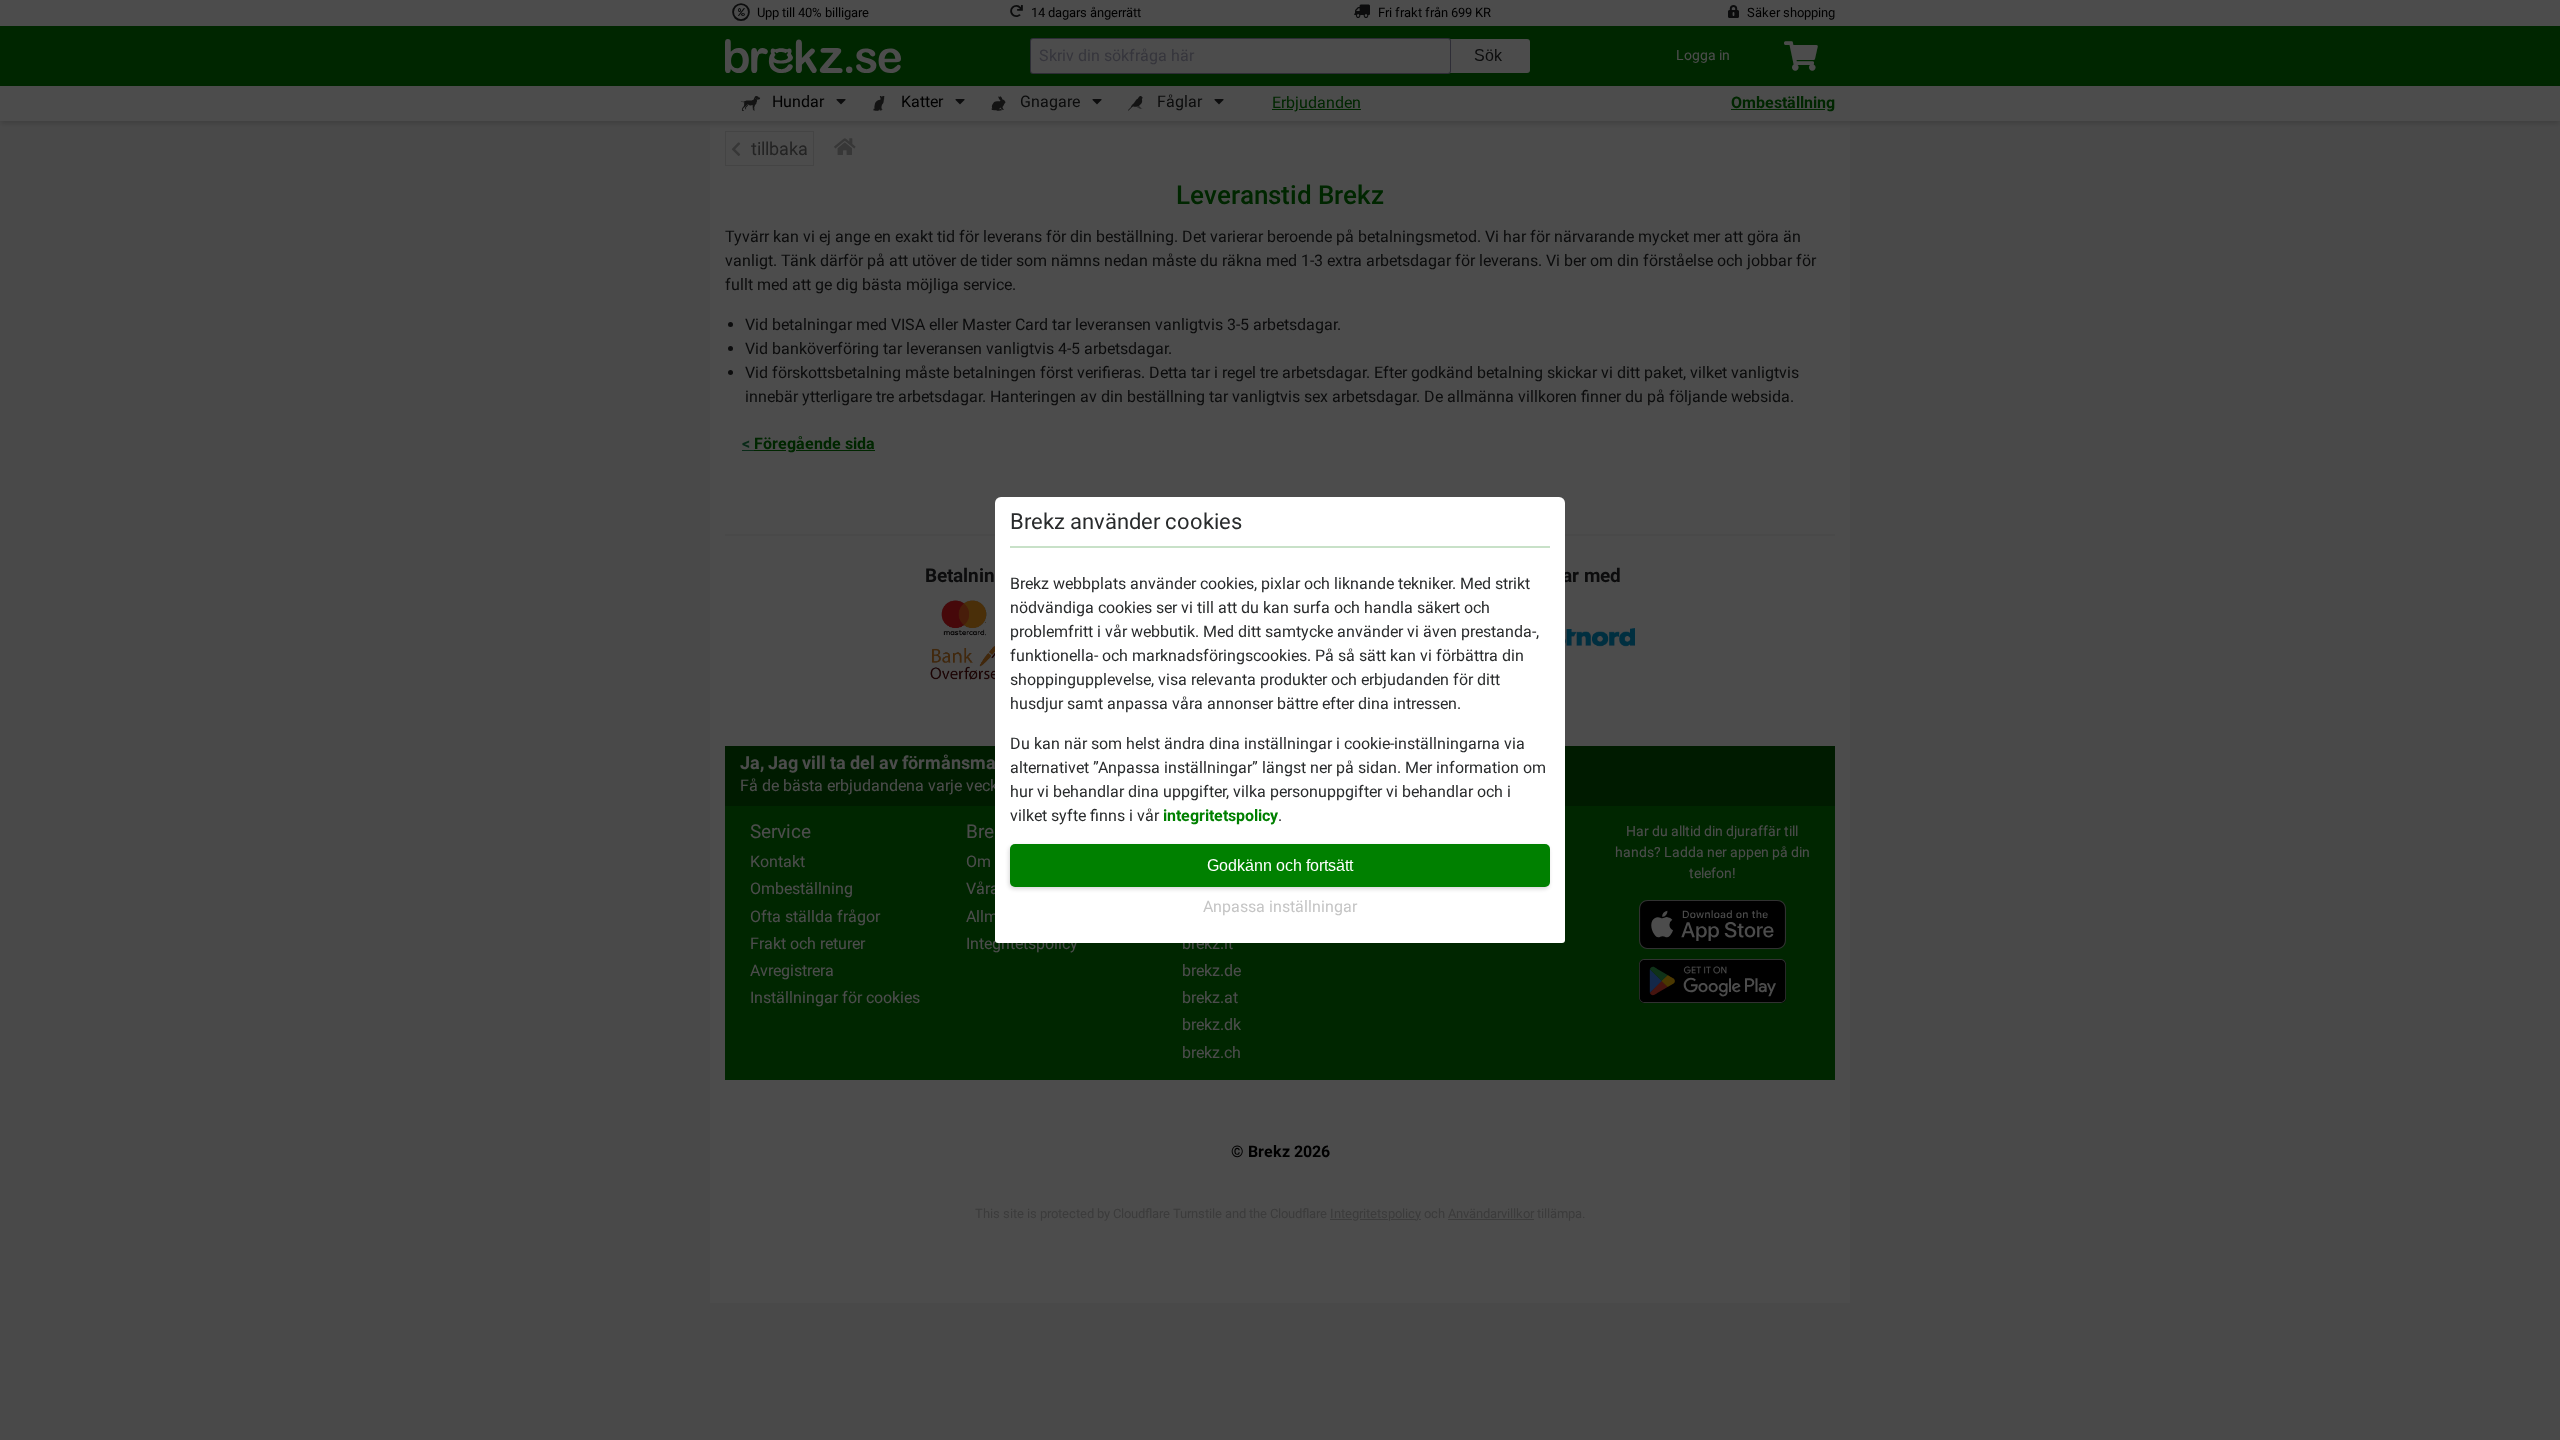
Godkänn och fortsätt (1280, 865)
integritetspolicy (1220, 815)
